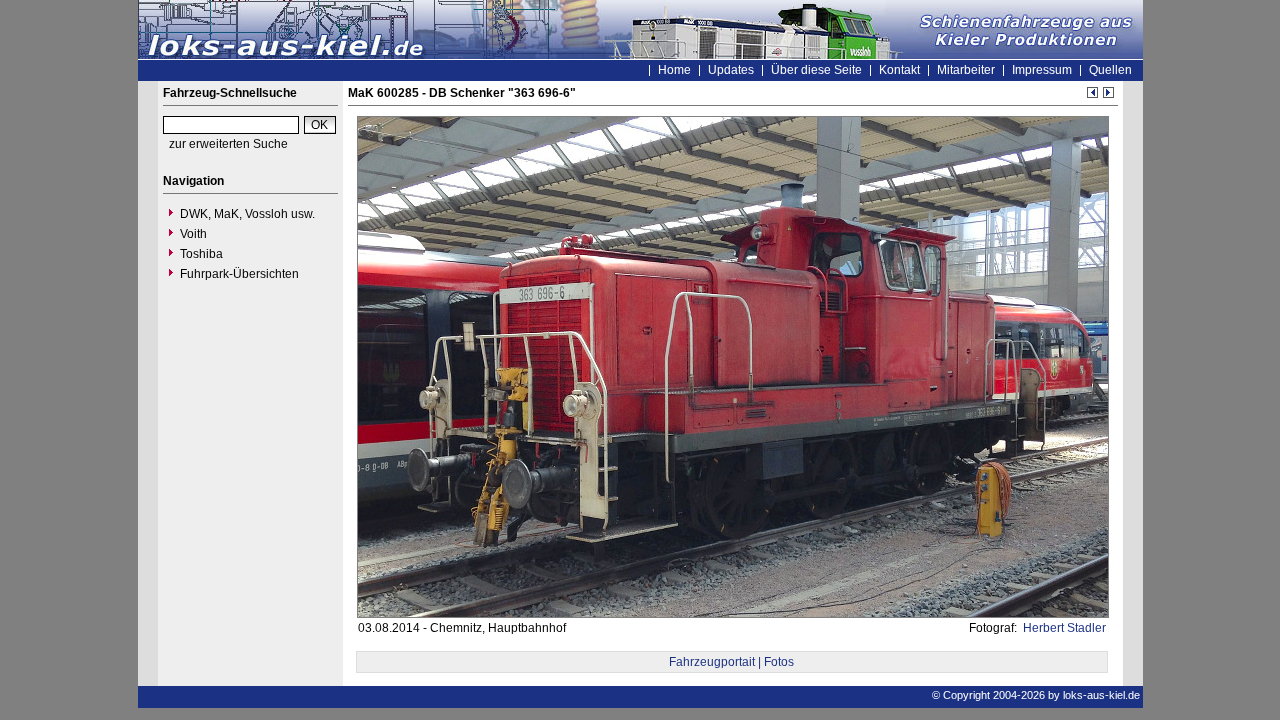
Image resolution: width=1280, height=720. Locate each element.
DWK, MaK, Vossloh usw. (247, 214)
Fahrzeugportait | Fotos (731, 662)
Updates (731, 70)
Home (674, 70)
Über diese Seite (816, 70)
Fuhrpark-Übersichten (239, 274)
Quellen (1110, 70)
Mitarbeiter (966, 70)
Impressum (1042, 70)
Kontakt (899, 70)
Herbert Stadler (1063, 628)
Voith (193, 234)
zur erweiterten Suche (228, 144)
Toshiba (201, 254)
